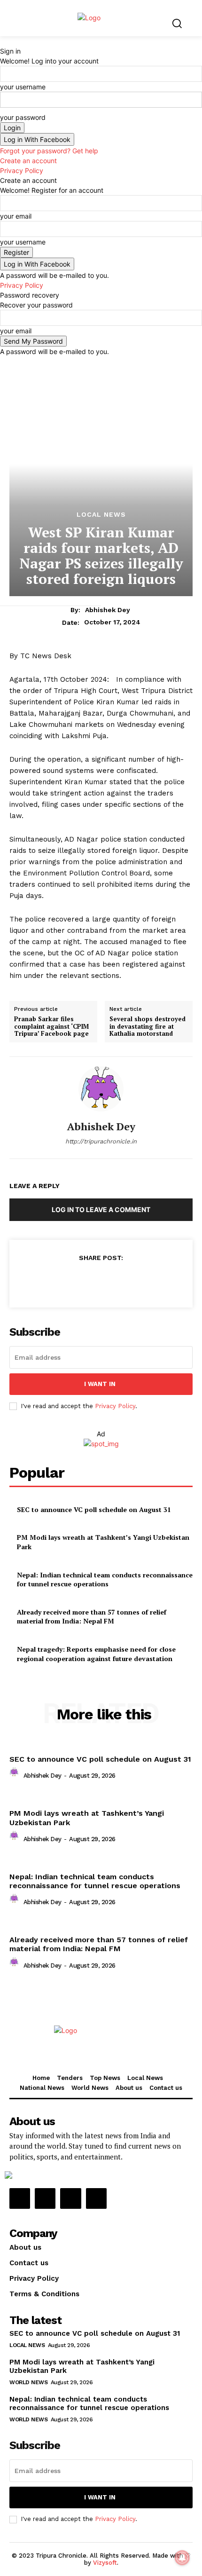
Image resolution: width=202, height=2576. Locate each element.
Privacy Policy (22, 170)
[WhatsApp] (122, 1281)
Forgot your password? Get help (49, 151)
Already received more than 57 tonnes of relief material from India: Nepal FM (92, 1617)
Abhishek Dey (108, 610)
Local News (101, 514)
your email (16, 216)
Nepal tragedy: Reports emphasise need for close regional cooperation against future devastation (96, 1654)
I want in (100, 1384)
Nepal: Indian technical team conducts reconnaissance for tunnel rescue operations (105, 1579)
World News (28, 2382)
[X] (79, 1281)
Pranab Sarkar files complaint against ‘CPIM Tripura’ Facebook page (51, 1027)
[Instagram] (45, 2198)
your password (23, 117)
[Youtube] (96, 2198)
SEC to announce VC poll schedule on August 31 (94, 1509)
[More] (144, 1281)
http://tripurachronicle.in (101, 1141)
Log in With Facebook (37, 139)
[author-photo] (16, 1775)
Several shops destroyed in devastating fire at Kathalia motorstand (148, 1027)
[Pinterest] (101, 1281)
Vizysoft (105, 2563)
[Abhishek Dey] (101, 1089)
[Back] (3, 41)
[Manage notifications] (182, 2558)
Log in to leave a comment (101, 1209)
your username (23, 87)
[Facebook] (57, 1281)
